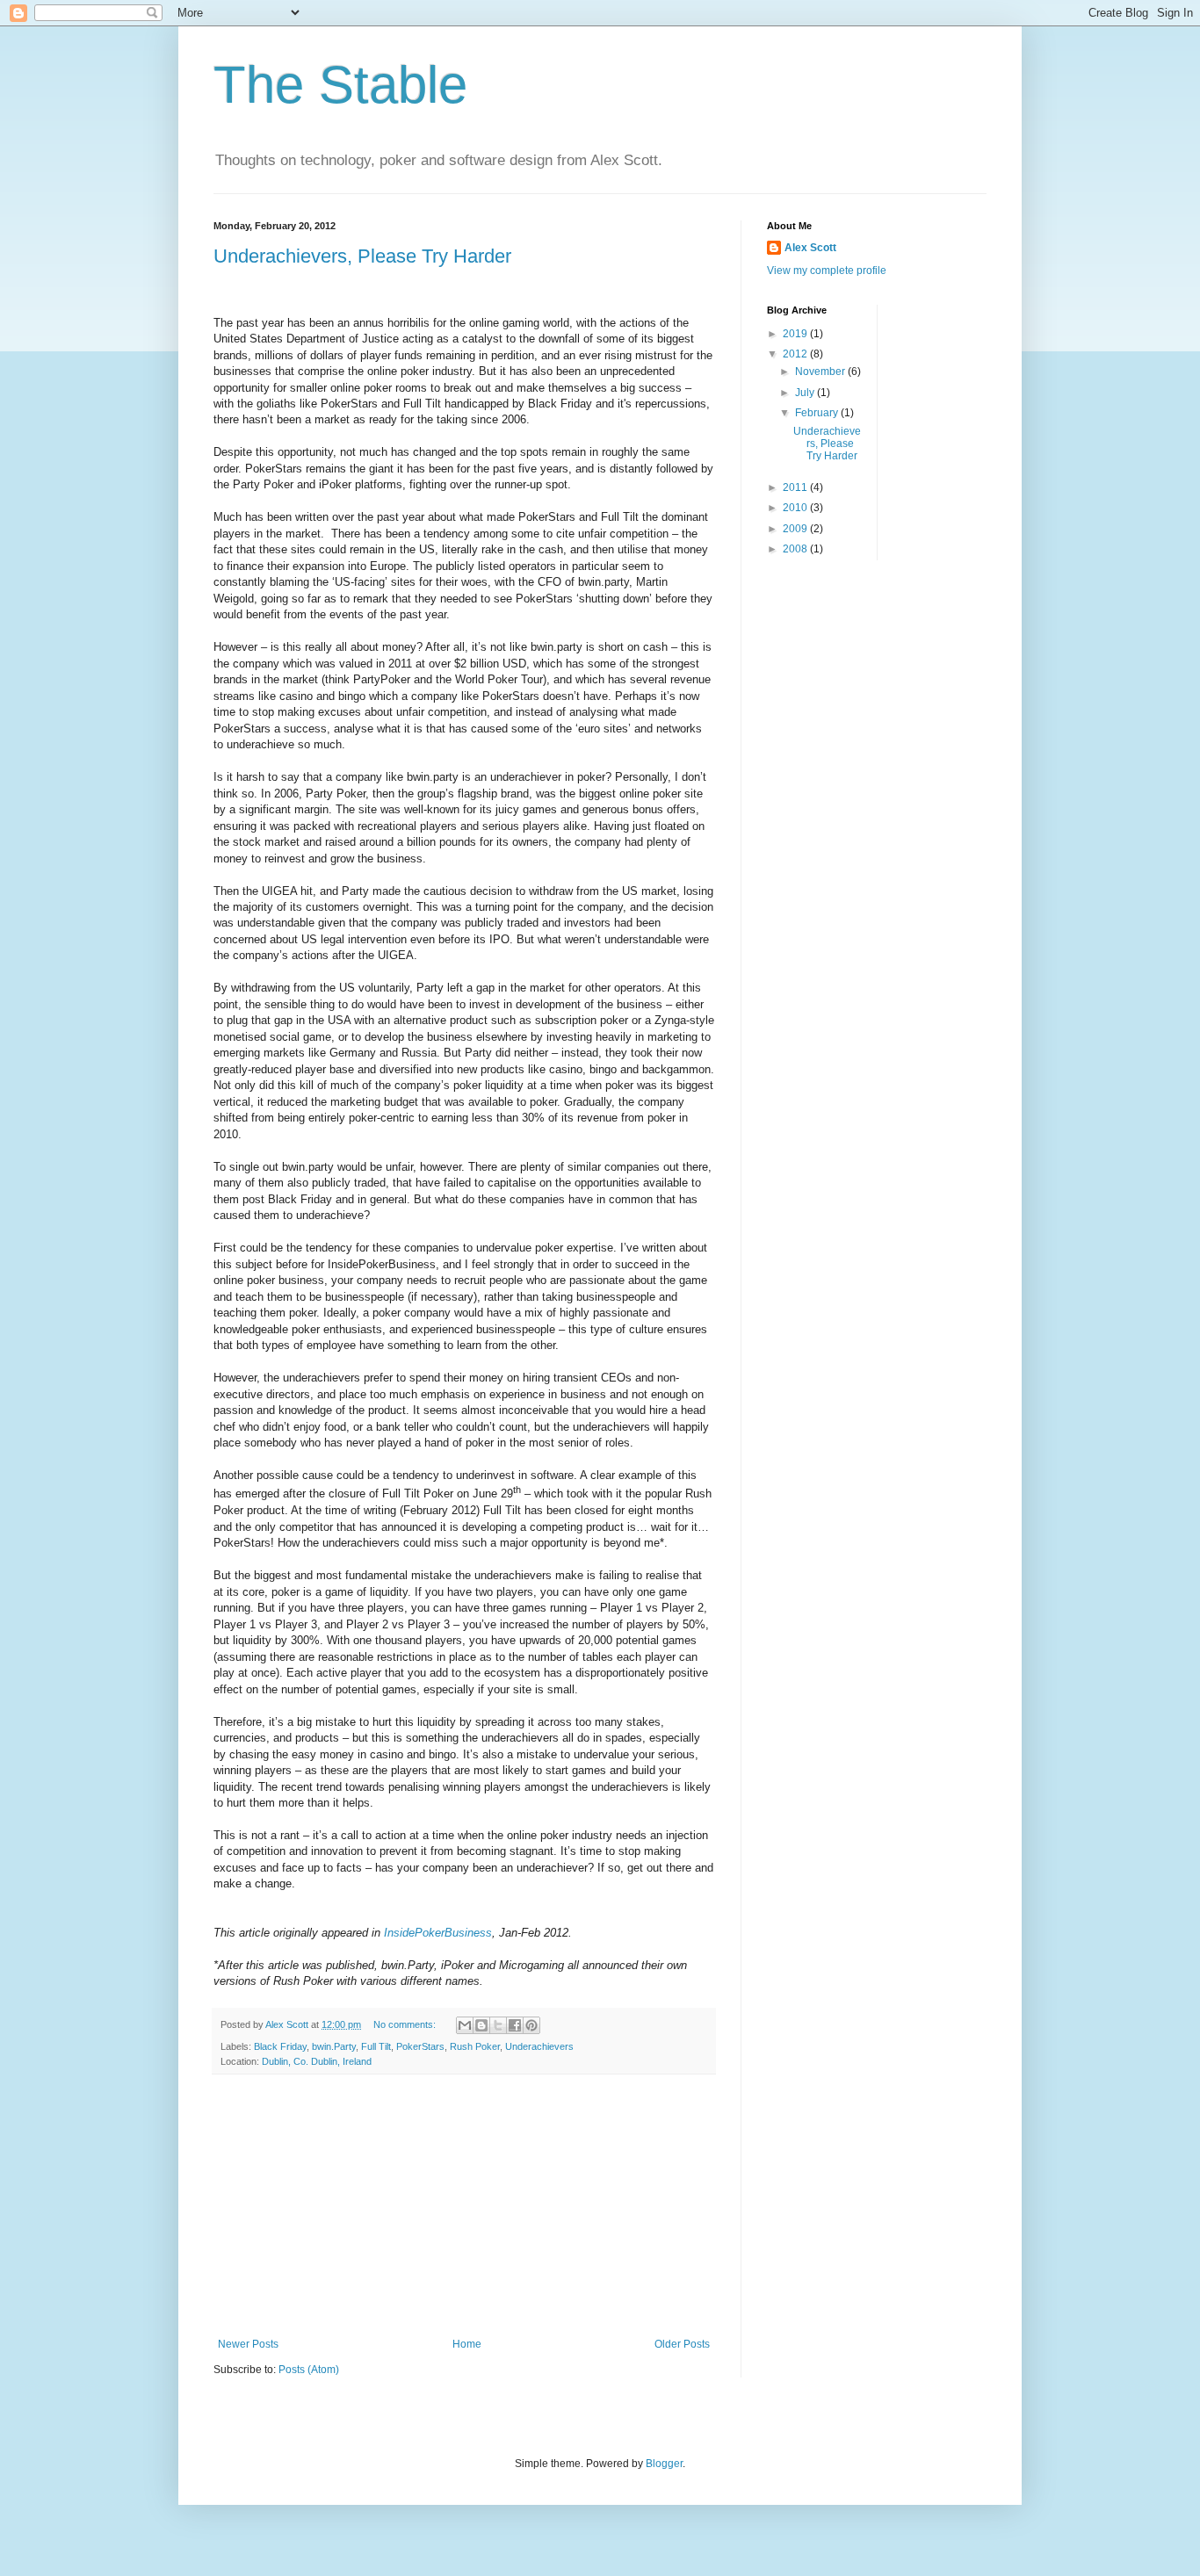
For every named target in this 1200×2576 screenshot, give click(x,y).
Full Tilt (376, 2046)
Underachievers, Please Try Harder (362, 256)
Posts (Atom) (309, 2370)
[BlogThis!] (481, 2025)
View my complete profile (827, 271)
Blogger (664, 2464)
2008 (796, 549)
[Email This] (465, 2025)
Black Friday (280, 2046)
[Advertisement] (464, 2206)
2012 (796, 354)
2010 (796, 508)
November (821, 372)
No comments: (406, 2024)
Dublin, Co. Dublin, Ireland (317, 2061)
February (818, 413)
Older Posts (682, 2344)
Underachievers (539, 2046)
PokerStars (420, 2046)
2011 (796, 487)
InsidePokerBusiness (438, 1933)
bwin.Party (334, 2046)
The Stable (340, 85)
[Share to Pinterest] (531, 2025)
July (806, 393)
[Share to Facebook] (515, 2025)
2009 (796, 529)
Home (467, 2344)
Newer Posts (248, 2344)
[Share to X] (498, 2025)
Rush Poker (475, 2046)
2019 (796, 334)
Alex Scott (810, 248)
